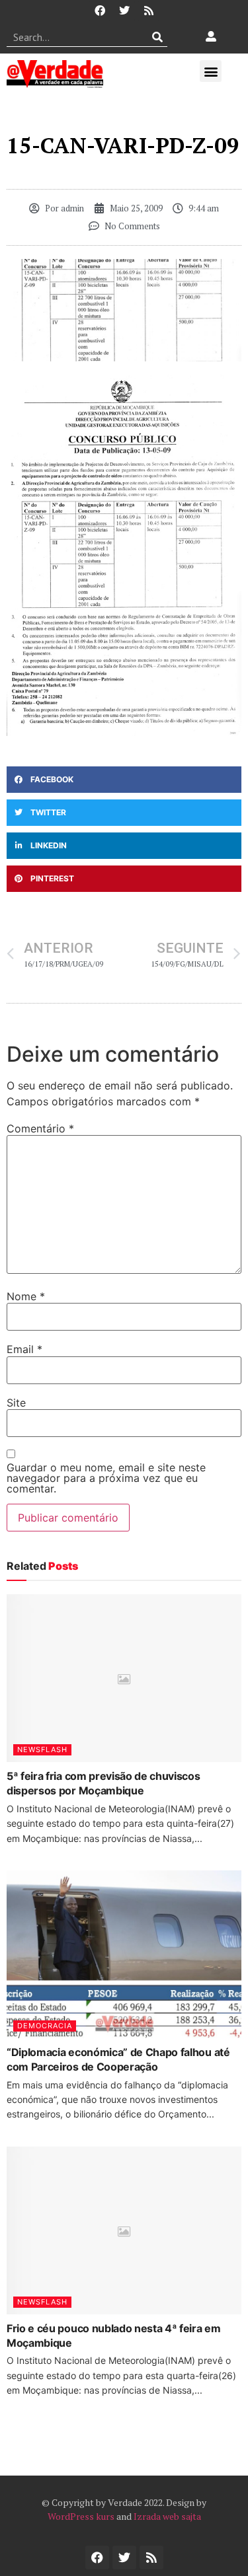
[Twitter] (124, 11)
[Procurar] (158, 37)
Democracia (45, 2026)
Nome (26, 1296)
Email (24, 1349)
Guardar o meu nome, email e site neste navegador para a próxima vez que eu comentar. (106, 1478)
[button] (211, 71)
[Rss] (149, 11)
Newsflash (42, 1749)
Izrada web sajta (167, 2516)
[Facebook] (100, 11)
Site (16, 1403)
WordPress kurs (81, 2516)
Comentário (40, 1128)
